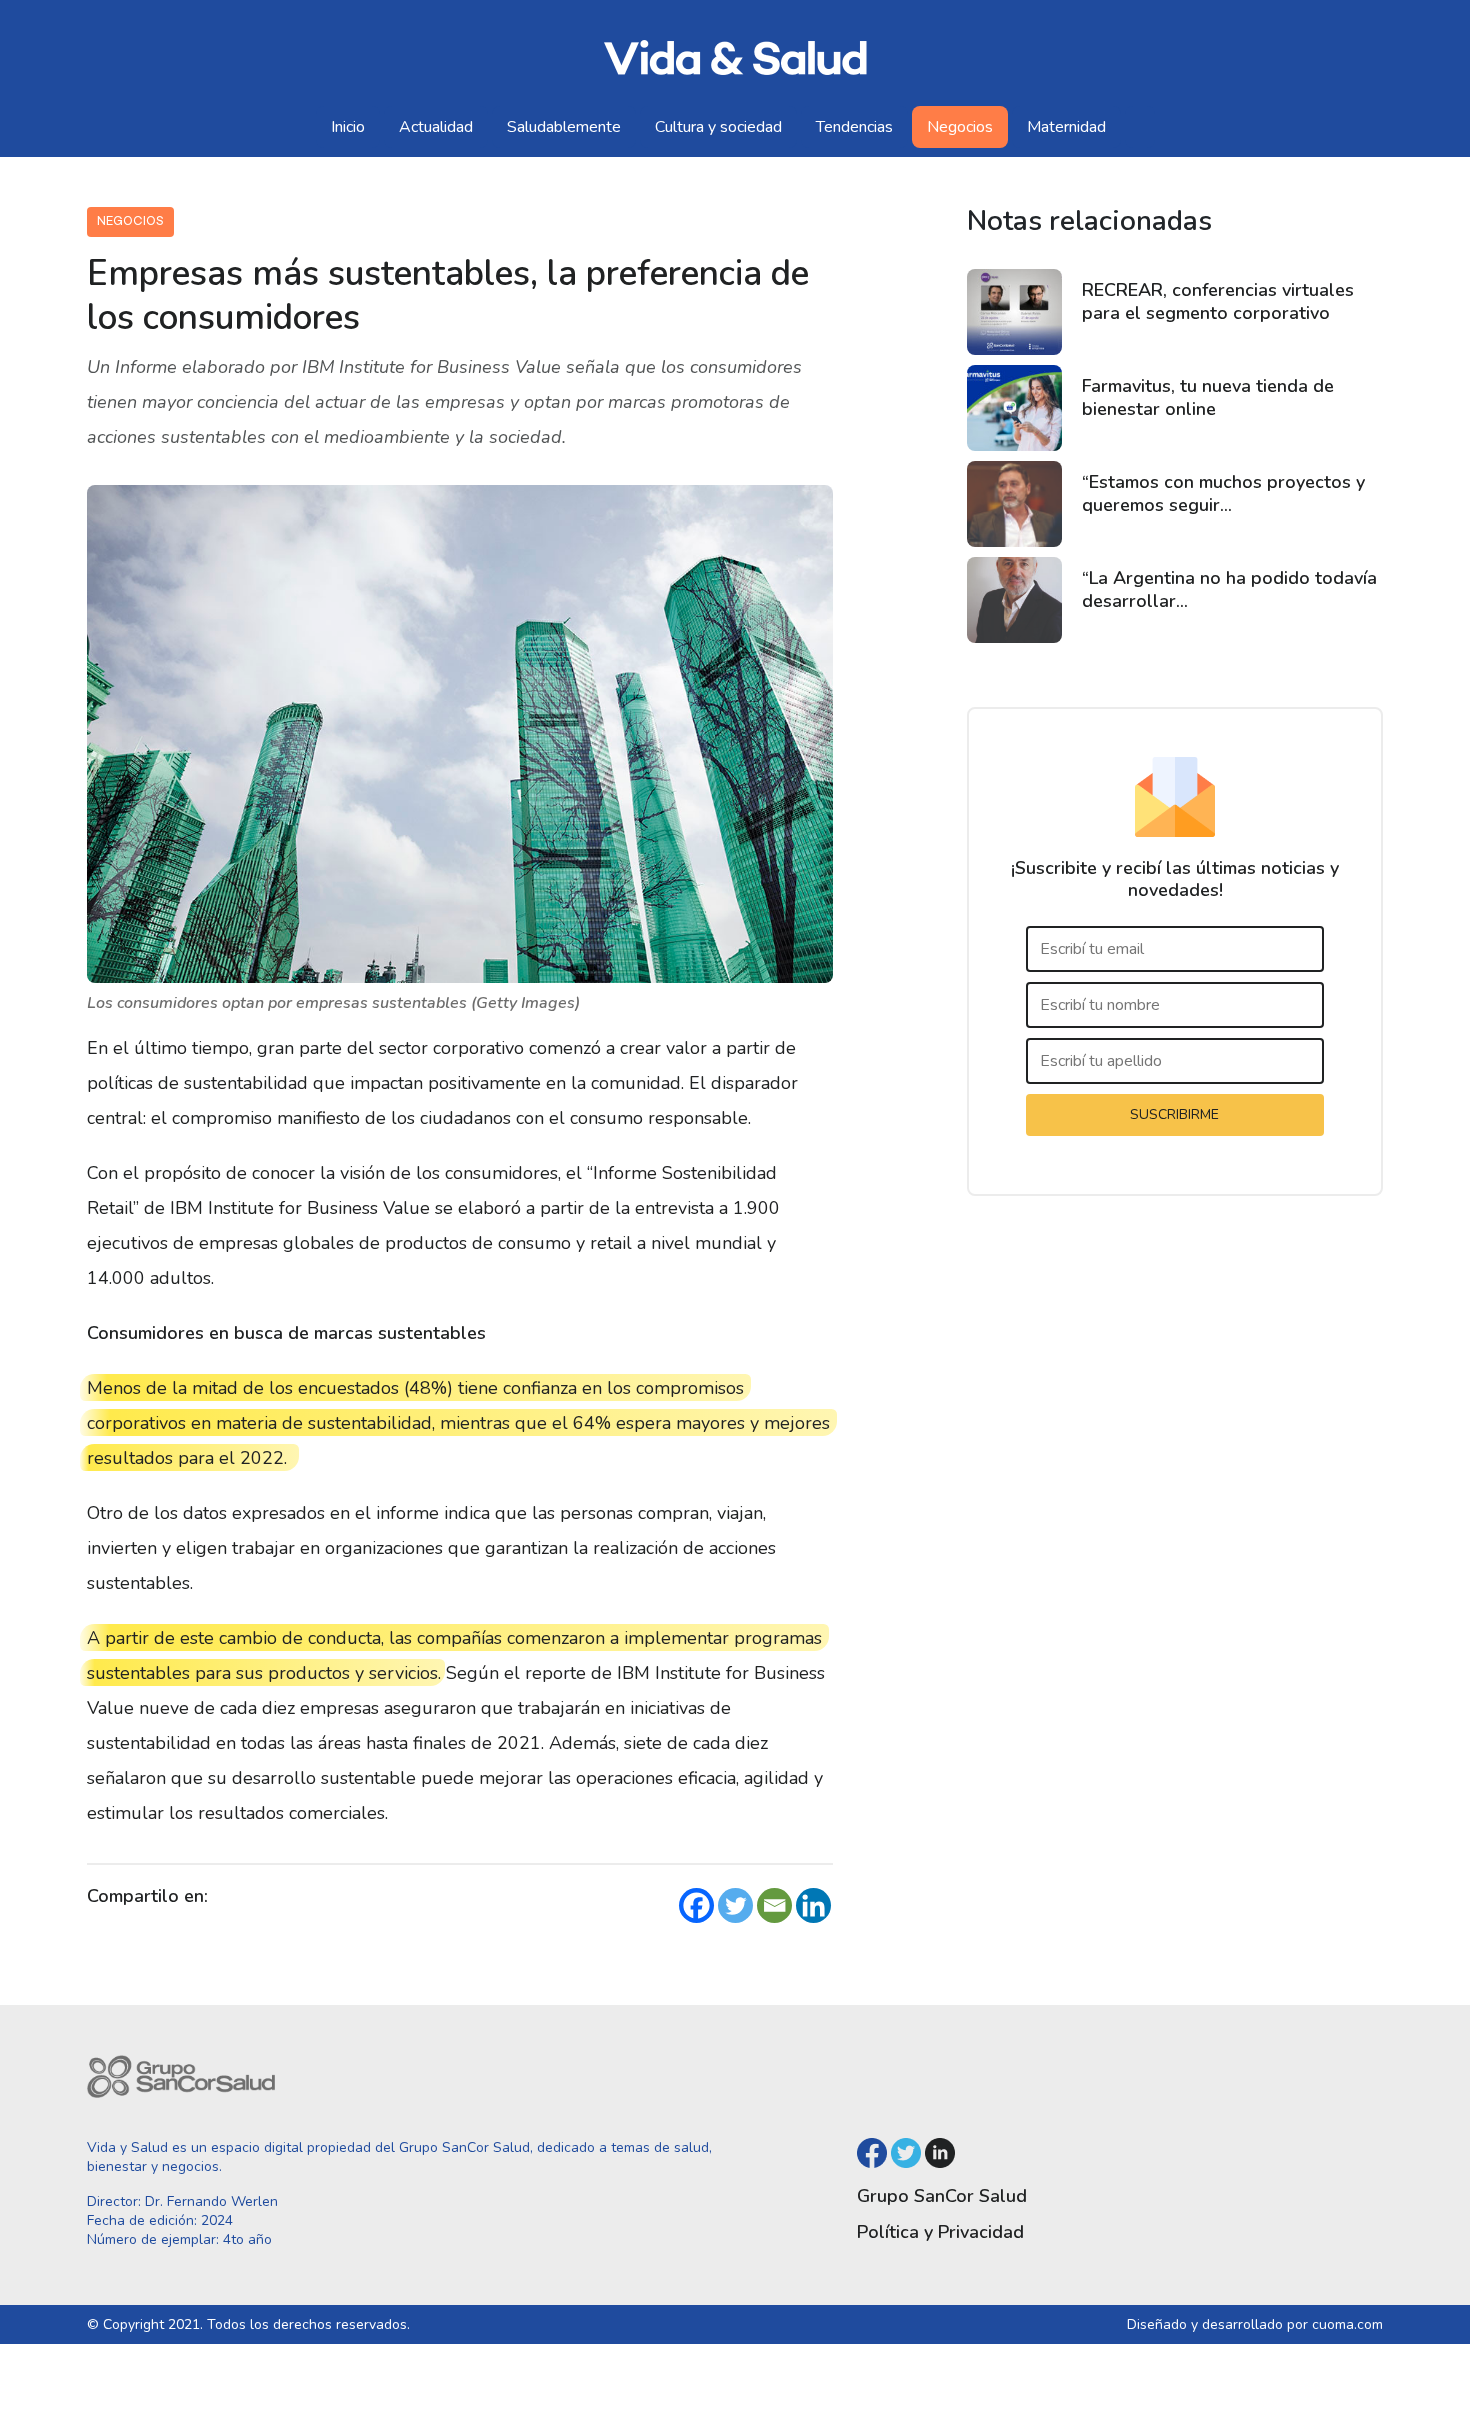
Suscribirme (1174, 1114)
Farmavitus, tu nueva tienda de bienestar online (1208, 397)
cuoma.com (1347, 2324)
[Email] (774, 1905)
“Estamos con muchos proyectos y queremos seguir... (1223, 493)
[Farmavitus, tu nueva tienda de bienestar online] (1014, 408)
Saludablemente (564, 127)
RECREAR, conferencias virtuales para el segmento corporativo (1218, 301)
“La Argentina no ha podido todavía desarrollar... (1229, 589)
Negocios (960, 127)
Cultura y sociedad (718, 127)
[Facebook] (696, 1905)
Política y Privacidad (940, 2232)
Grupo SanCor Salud (942, 2196)
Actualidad (436, 127)
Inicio (348, 127)
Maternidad (1066, 127)
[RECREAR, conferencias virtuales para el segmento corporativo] (1014, 312)
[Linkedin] (813, 1905)
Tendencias (854, 127)
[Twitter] (735, 1905)
